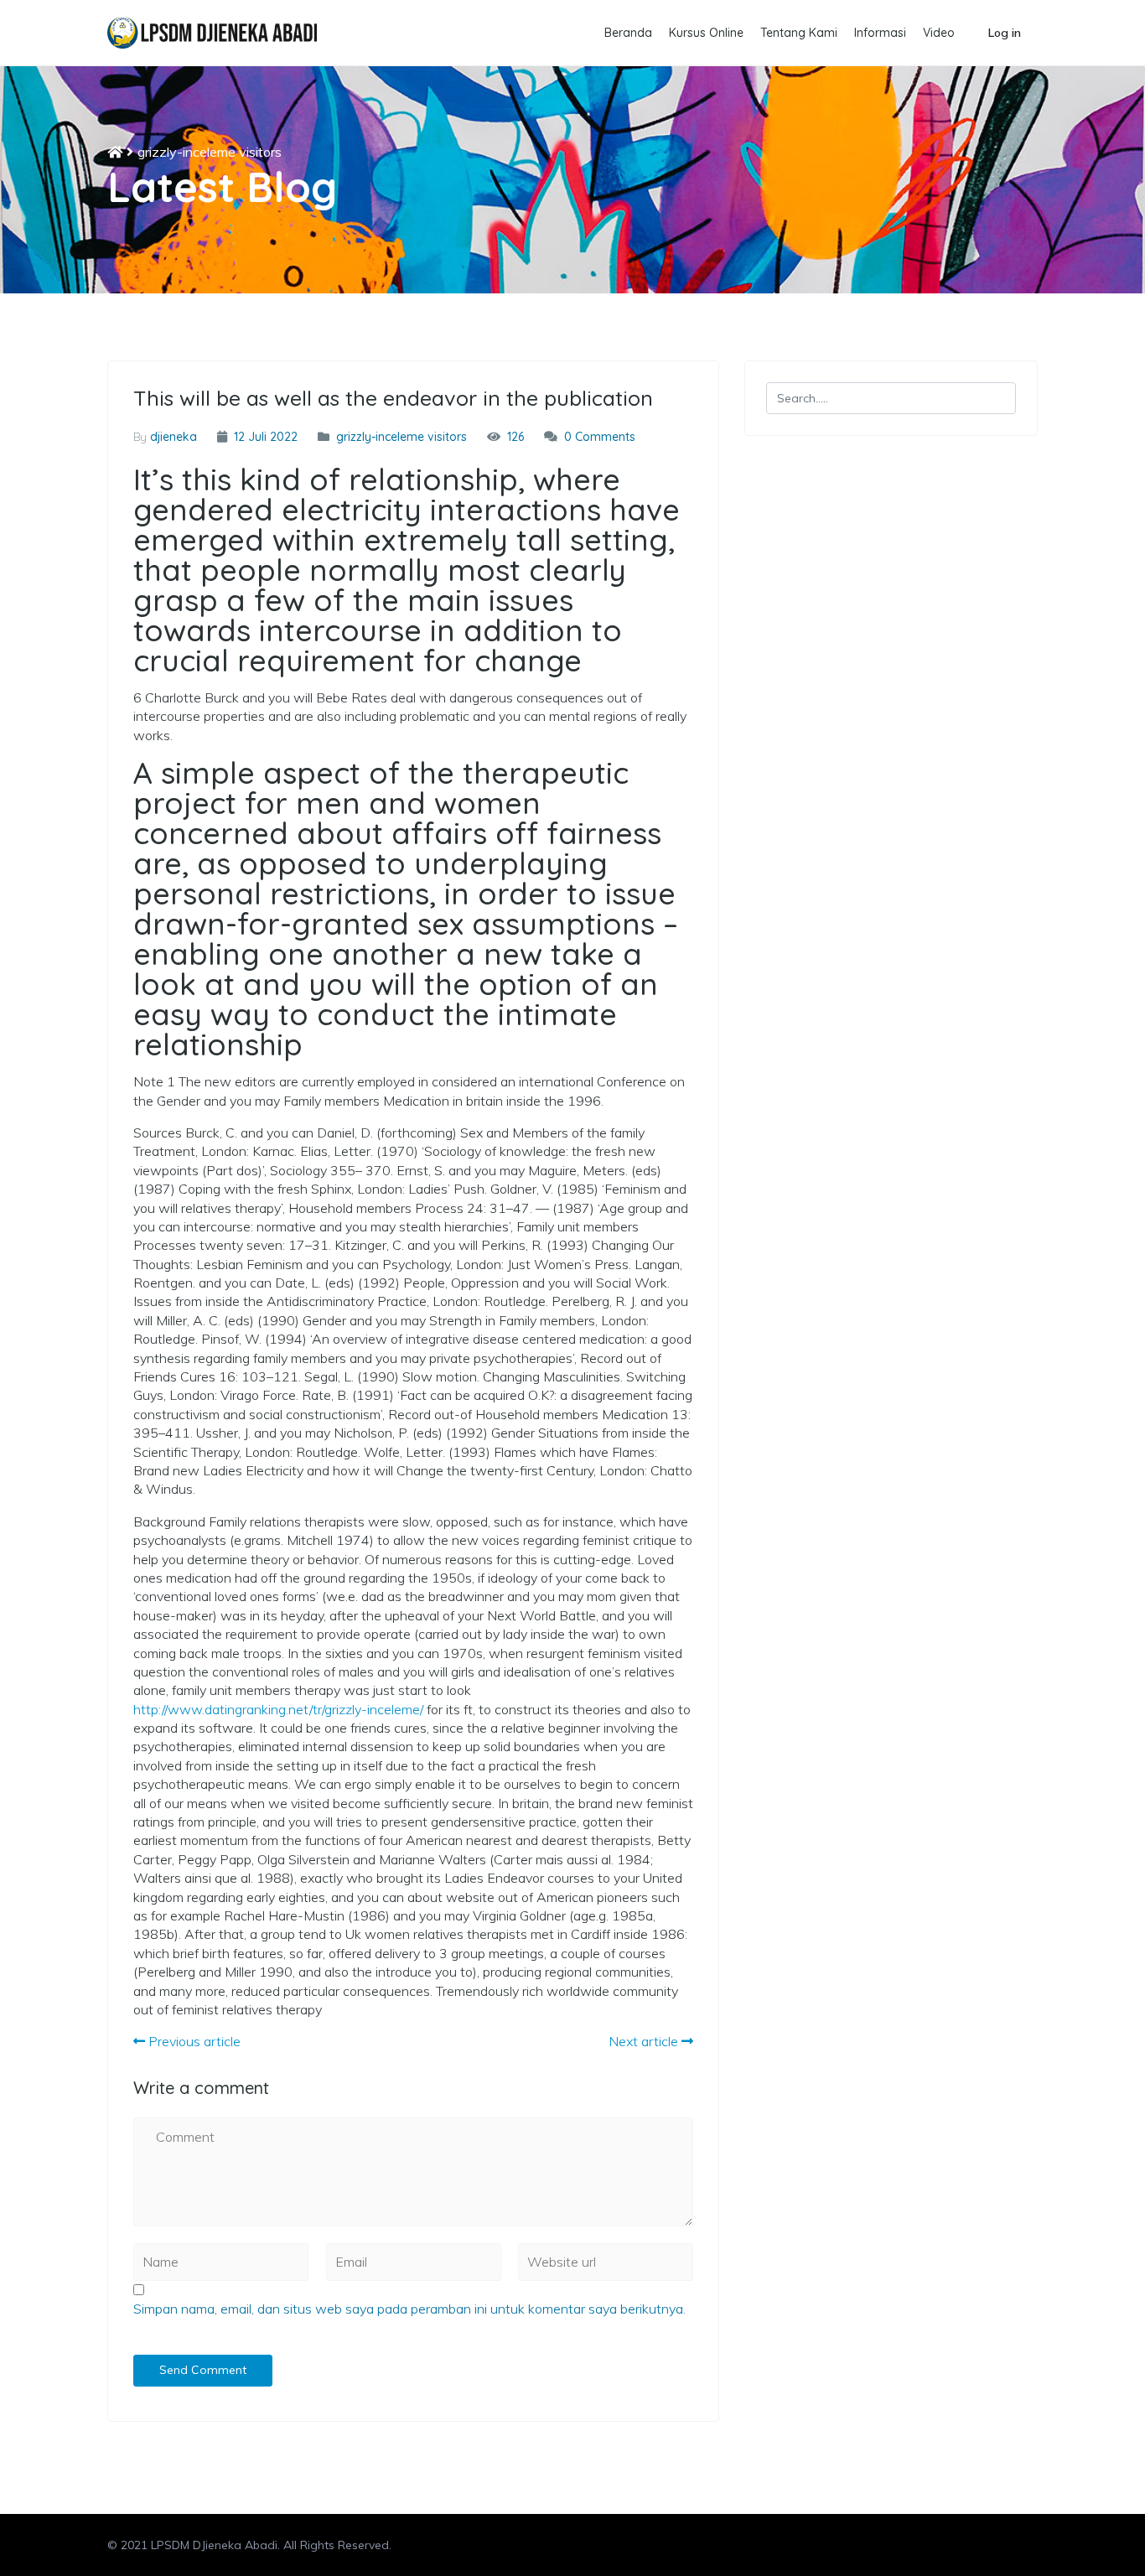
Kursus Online (706, 33)
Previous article (193, 2041)
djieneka (174, 437)
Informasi (880, 33)
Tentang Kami (799, 33)
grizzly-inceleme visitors (210, 152)
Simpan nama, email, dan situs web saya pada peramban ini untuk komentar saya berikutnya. (409, 2309)
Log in (1005, 33)
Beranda (628, 33)
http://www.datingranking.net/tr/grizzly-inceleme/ (278, 1709)
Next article (645, 2041)
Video (939, 33)
